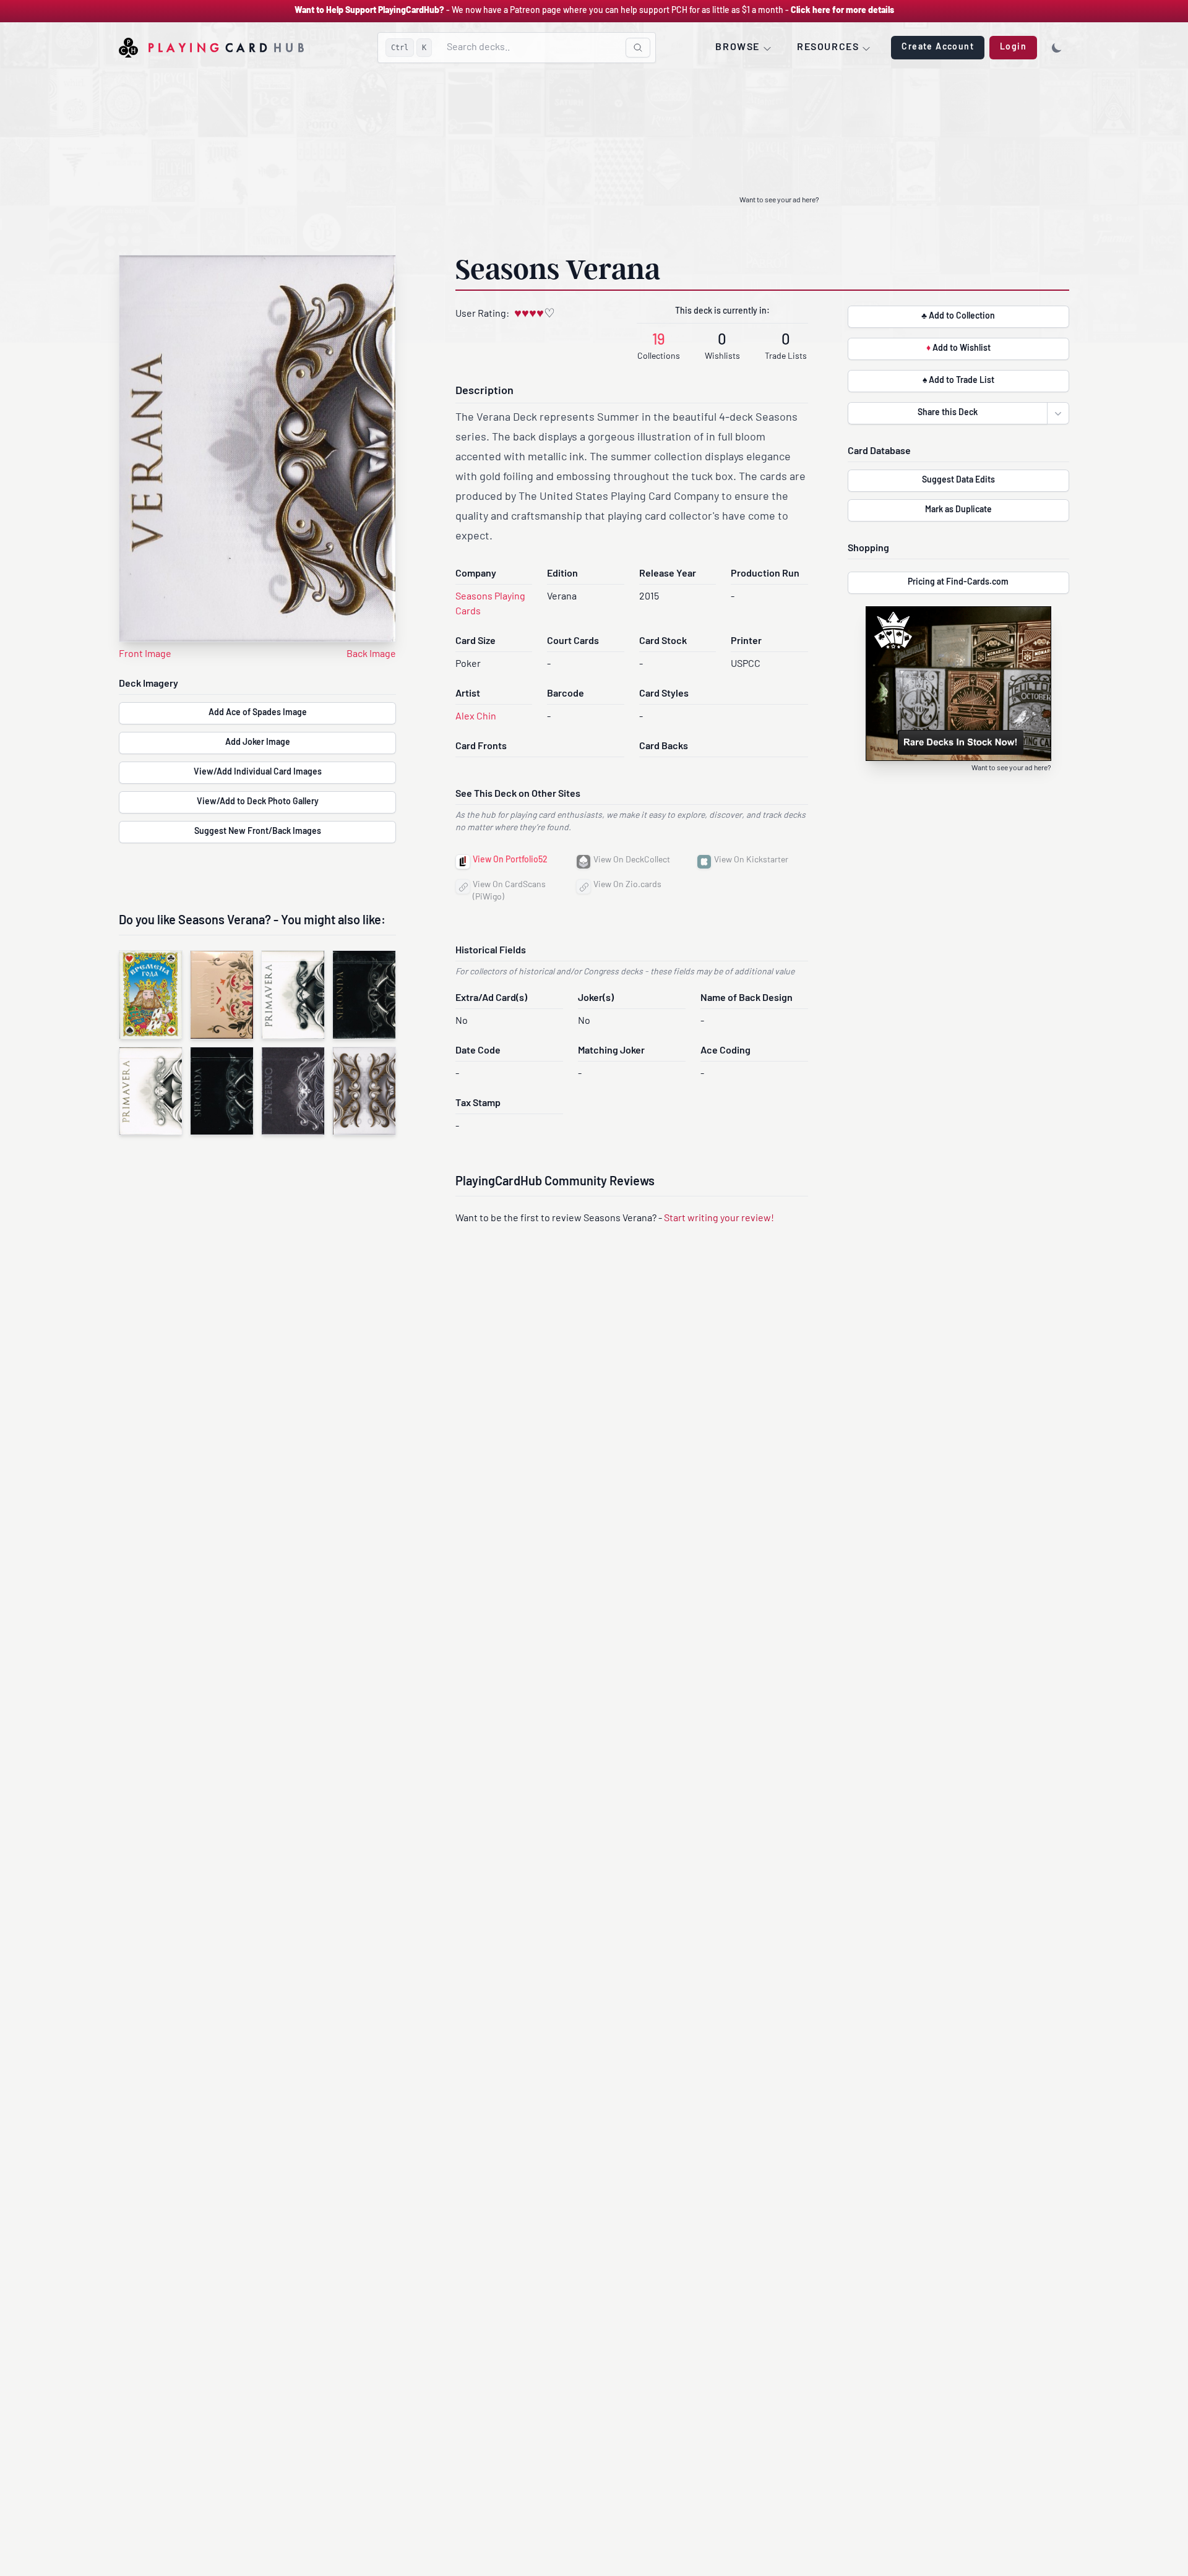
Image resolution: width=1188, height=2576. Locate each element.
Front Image (145, 655)
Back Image (371, 655)
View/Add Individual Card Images (258, 772)
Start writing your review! (719, 1219)
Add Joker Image (258, 743)
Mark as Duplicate (958, 510)
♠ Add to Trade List (958, 381)
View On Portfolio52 (510, 860)
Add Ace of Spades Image (258, 713)
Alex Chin (476, 717)
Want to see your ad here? (779, 200)
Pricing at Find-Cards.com (958, 582)
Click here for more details (842, 11)
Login (1013, 47)
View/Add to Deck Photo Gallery (258, 802)
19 (659, 341)
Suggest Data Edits (958, 480)
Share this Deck (948, 413)
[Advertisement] (594, 160)
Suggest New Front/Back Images (258, 832)
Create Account (938, 47)
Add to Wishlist (958, 349)
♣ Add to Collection (958, 316)
